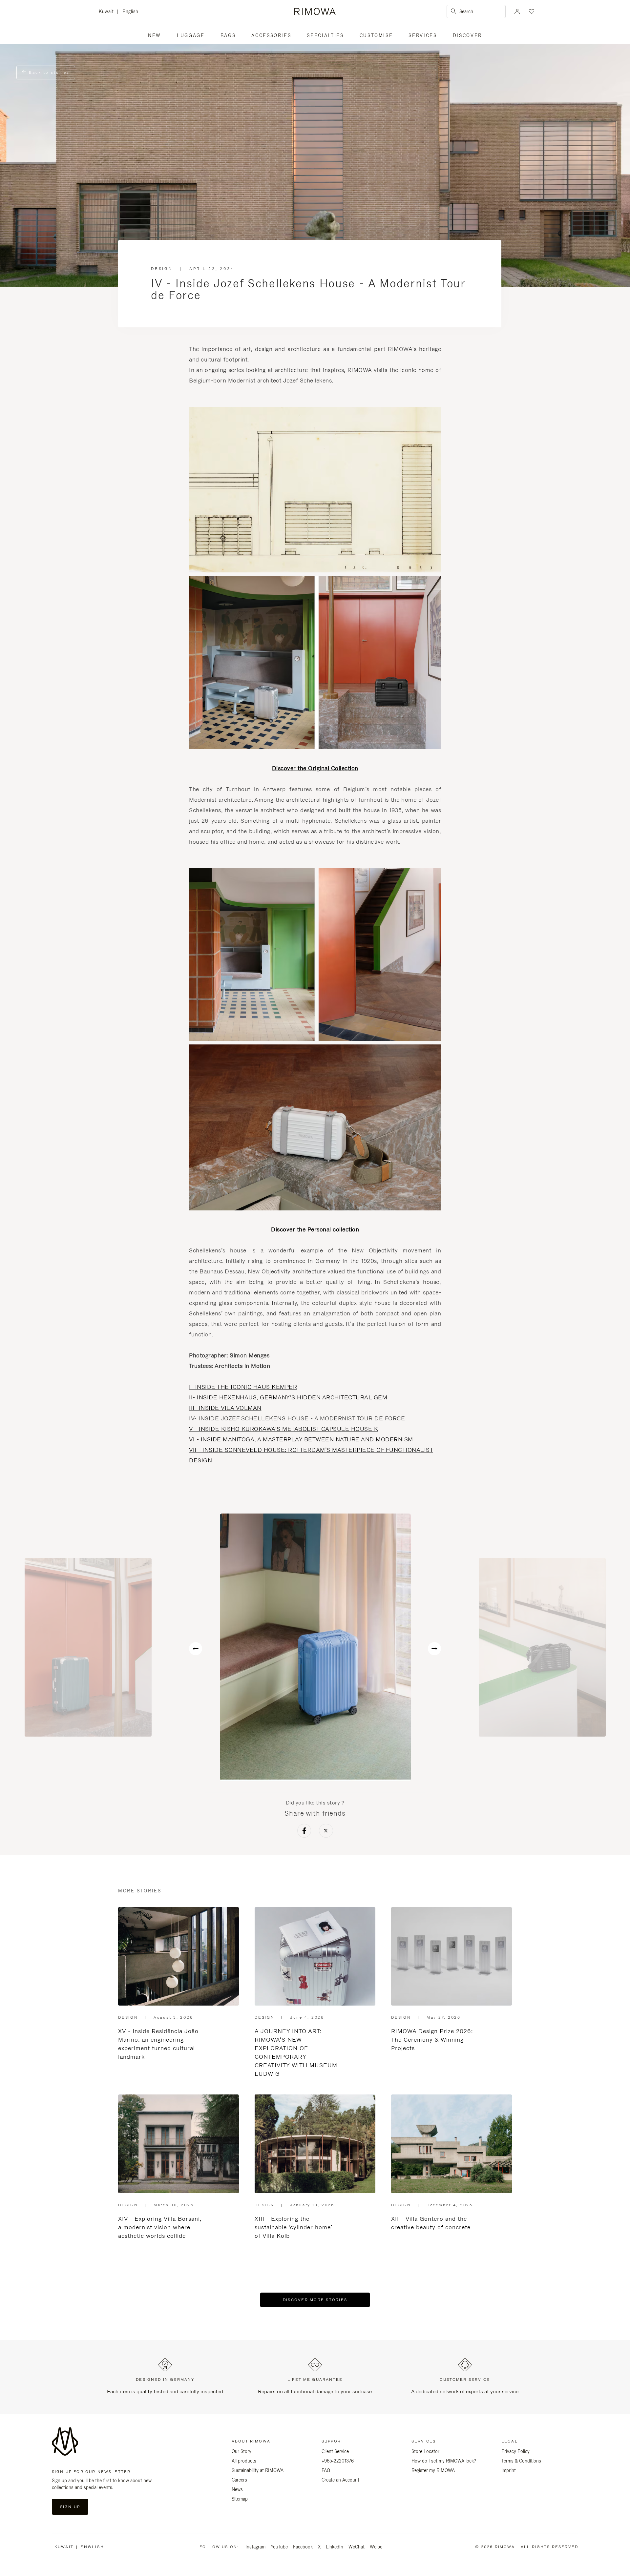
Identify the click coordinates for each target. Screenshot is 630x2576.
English (130, 11)
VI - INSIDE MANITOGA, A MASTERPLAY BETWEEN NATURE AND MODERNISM (301, 1439)
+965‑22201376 (338, 2461)
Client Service (335, 2451)
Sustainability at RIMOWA (258, 2470)
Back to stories (48, 72)
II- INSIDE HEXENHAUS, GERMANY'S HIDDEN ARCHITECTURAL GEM (288, 1397)
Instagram (255, 2547)
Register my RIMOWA (433, 2470)
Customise (376, 35)
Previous (196, 1649)
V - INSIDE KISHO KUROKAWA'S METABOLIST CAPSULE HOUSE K (283, 1429)
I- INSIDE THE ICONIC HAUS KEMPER (243, 1387)
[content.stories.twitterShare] (326, 1832)
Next (434, 1649)
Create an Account (340, 2480)
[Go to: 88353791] (88, 1647)
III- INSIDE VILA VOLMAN (225, 1408)
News (237, 2489)
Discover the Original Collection (315, 768)
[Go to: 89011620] (542, 1647)
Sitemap (240, 2499)
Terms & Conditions (521, 2461)
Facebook (303, 2547)
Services (423, 35)
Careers (239, 2480)
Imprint (509, 2470)
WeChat (357, 2547)
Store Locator (425, 2451)
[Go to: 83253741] (315, 1647)
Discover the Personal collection (315, 1229)
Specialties (325, 35)
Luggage (191, 35)
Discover (467, 35)
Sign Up (70, 2507)
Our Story (241, 2451)
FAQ (326, 2470)
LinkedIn (335, 2547)
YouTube (279, 2547)
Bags (228, 35)
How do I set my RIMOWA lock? (444, 2461)
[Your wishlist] (531, 11)
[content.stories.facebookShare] (304, 1832)
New (155, 35)
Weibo (376, 2547)
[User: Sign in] (517, 11)
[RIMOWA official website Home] (315, 11)
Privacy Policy (515, 2451)
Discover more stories (315, 2300)
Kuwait (108, 12)
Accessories (271, 35)
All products (244, 2461)
